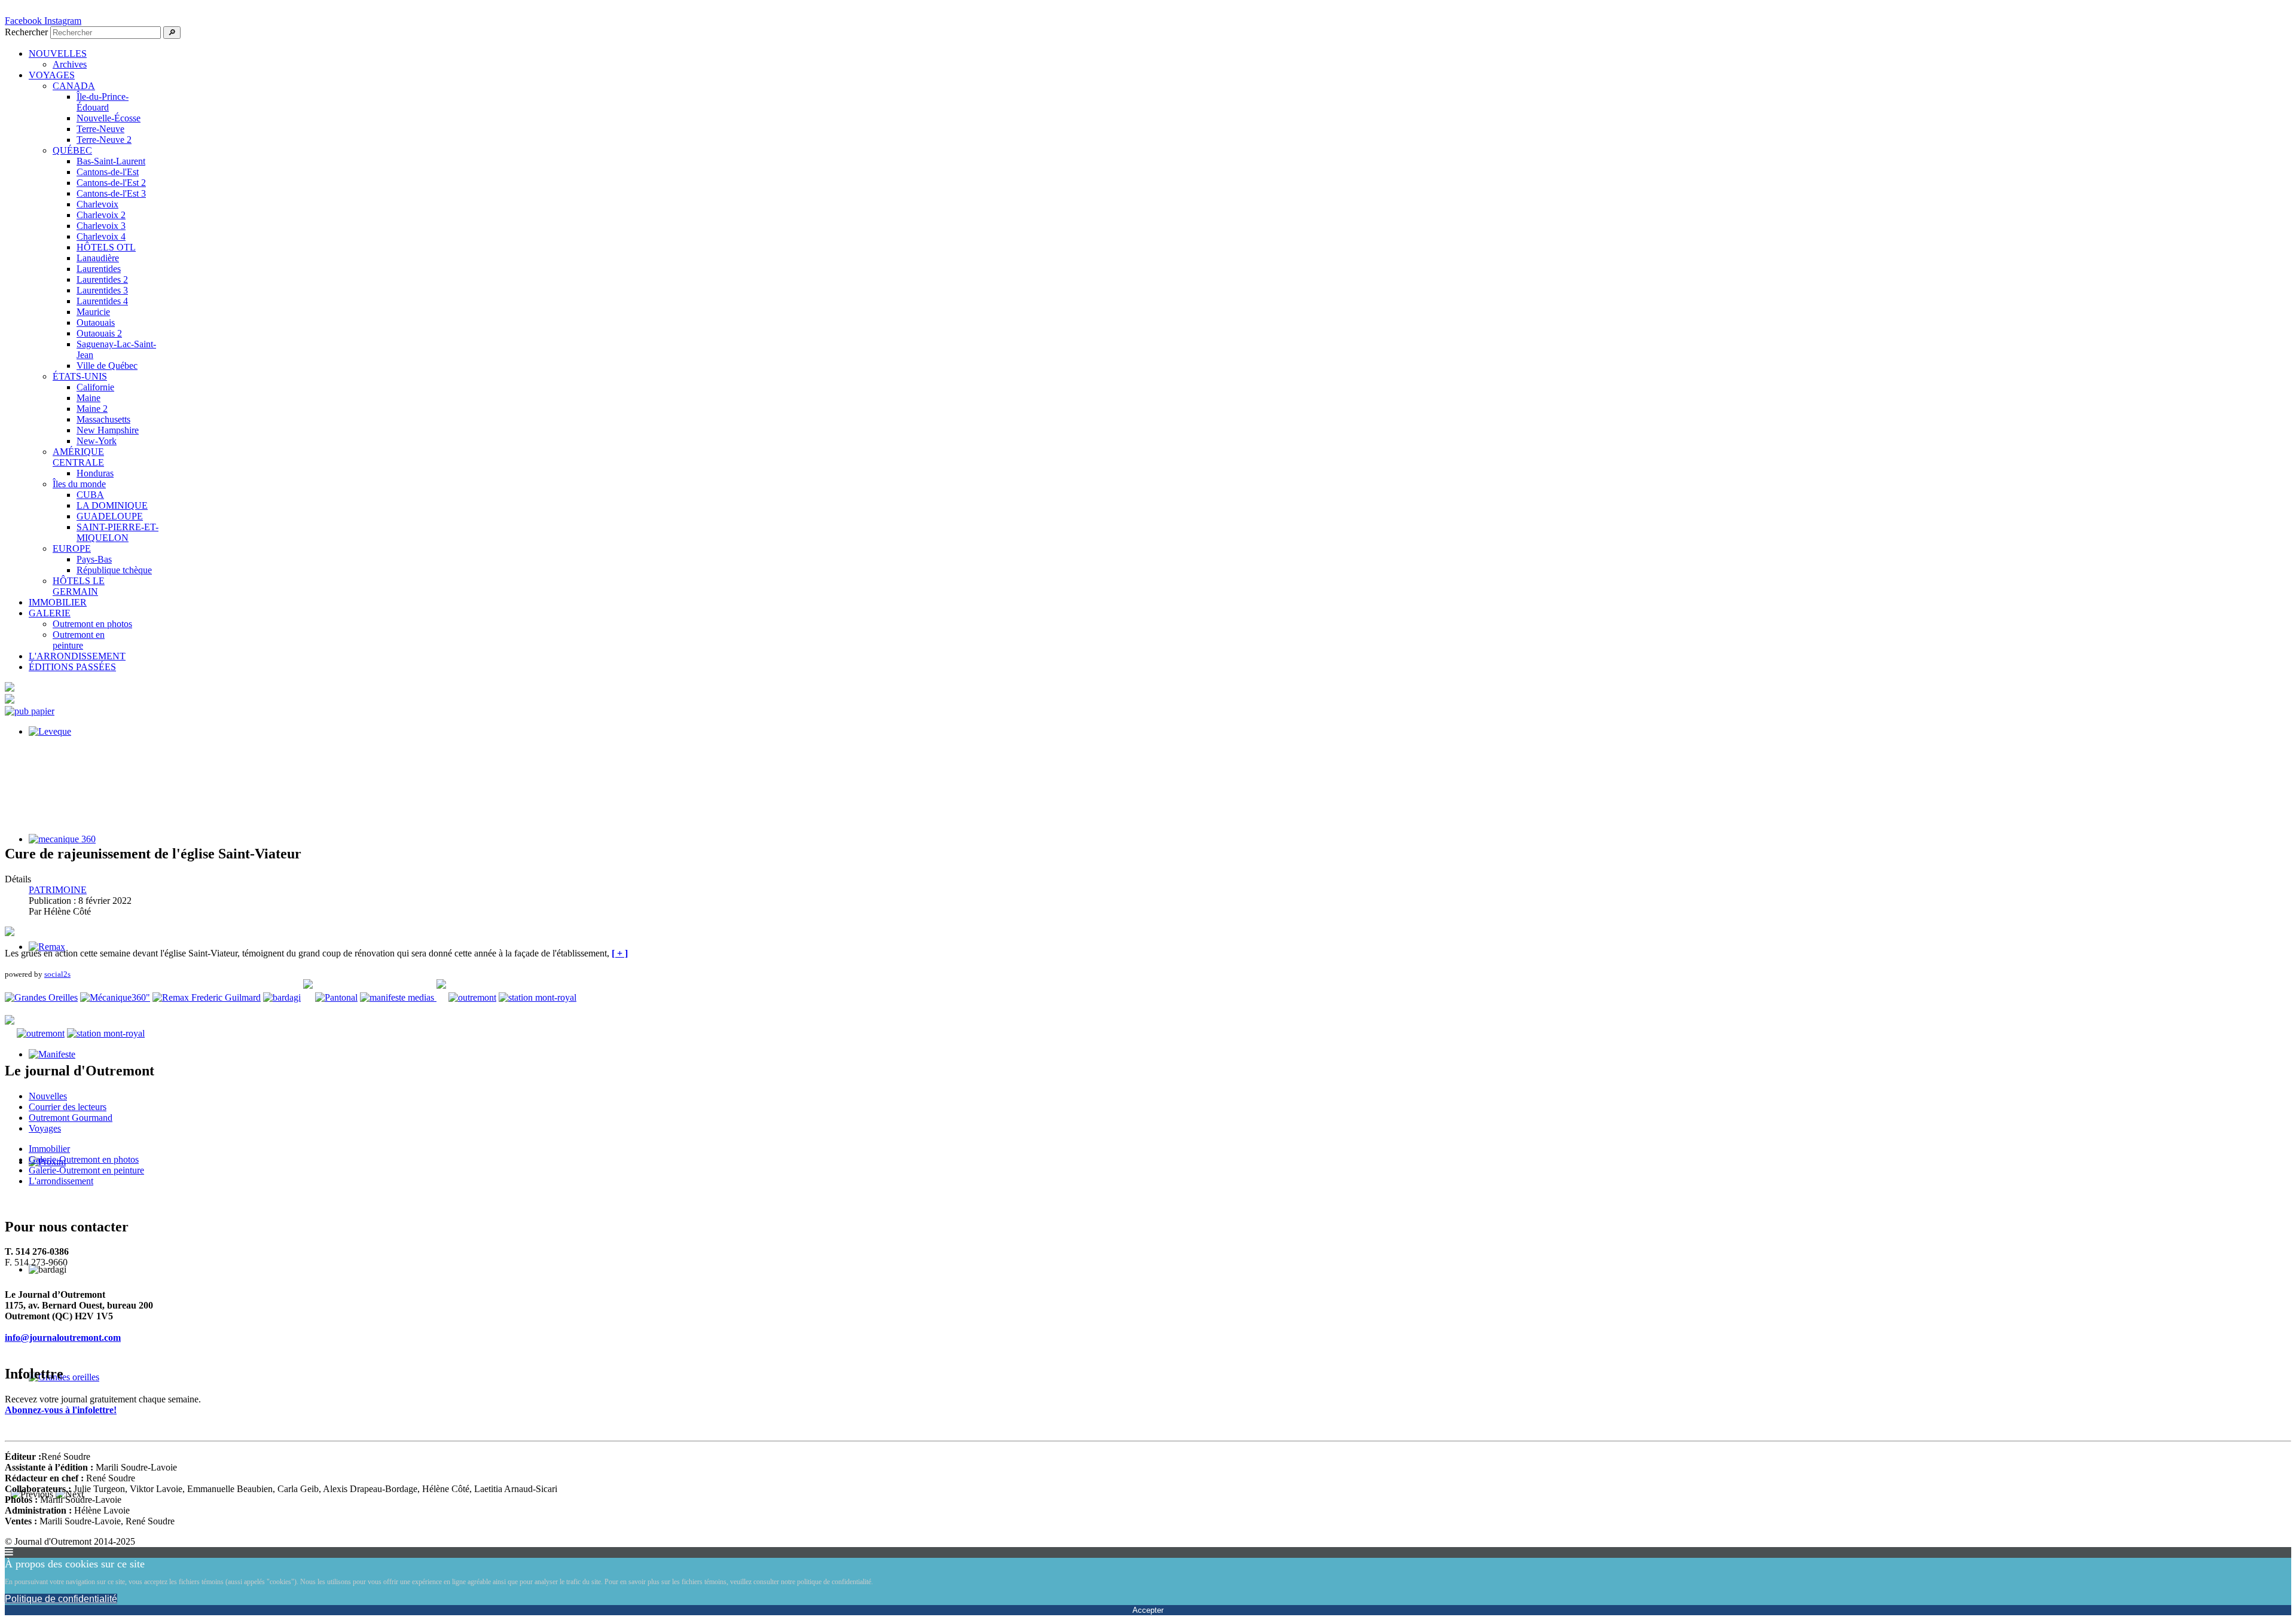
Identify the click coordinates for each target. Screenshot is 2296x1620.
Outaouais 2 (99, 333)
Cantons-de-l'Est (108, 172)
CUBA (90, 495)
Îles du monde (79, 484)
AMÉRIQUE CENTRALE (78, 457)
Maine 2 (92, 409)
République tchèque (114, 570)
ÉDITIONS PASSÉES (72, 667)
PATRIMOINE (58, 890)
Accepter (1148, 1610)
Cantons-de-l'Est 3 (111, 193)
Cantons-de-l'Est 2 (111, 183)
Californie (95, 387)
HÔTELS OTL (106, 247)
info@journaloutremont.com (63, 1338)
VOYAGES (52, 75)
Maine (88, 398)
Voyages (45, 1128)
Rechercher (26, 32)
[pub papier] (30, 711)
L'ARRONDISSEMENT (77, 656)
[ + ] (620, 953)
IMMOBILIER (58, 602)
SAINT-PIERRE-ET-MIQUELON (117, 532)
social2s (57, 974)
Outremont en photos (92, 624)
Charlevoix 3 (101, 226)
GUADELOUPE (110, 516)
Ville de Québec (107, 366)
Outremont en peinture (79, 640)
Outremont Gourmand (71, 1118)
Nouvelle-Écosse (109, 118)
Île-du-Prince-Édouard (103, 102)
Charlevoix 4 (101, 236)
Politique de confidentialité (61, 1599)
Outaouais (96, 323)
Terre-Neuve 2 (104, 140)
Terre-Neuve (100, 129)
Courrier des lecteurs (68, 1107)
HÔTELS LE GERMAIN (79, 586)
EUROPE (72, 548)
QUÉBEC (72, 150)
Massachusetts (103, 419)
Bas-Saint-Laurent (111, 161)
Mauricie (93, 312)
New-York (97, 441)
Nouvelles (48, 1096)
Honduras (95, 473)
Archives (70, 64)
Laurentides (99, 269)
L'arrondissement (61, 1181)
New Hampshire (108, 430)
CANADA (74, 86)
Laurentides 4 (102, 301)
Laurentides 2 (102, 279)
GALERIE (50, 613)
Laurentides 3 (102, 290)
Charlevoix (97, 204)
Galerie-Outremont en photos (84, 1159)
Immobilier (49, 1149)
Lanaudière (98, 258)
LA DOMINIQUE (112, 505)
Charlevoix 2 (101, 215)
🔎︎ (172, 33)
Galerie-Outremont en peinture (86, 1170)
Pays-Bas (94, 559)
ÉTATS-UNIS (80, 376)
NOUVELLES (58, 54)
